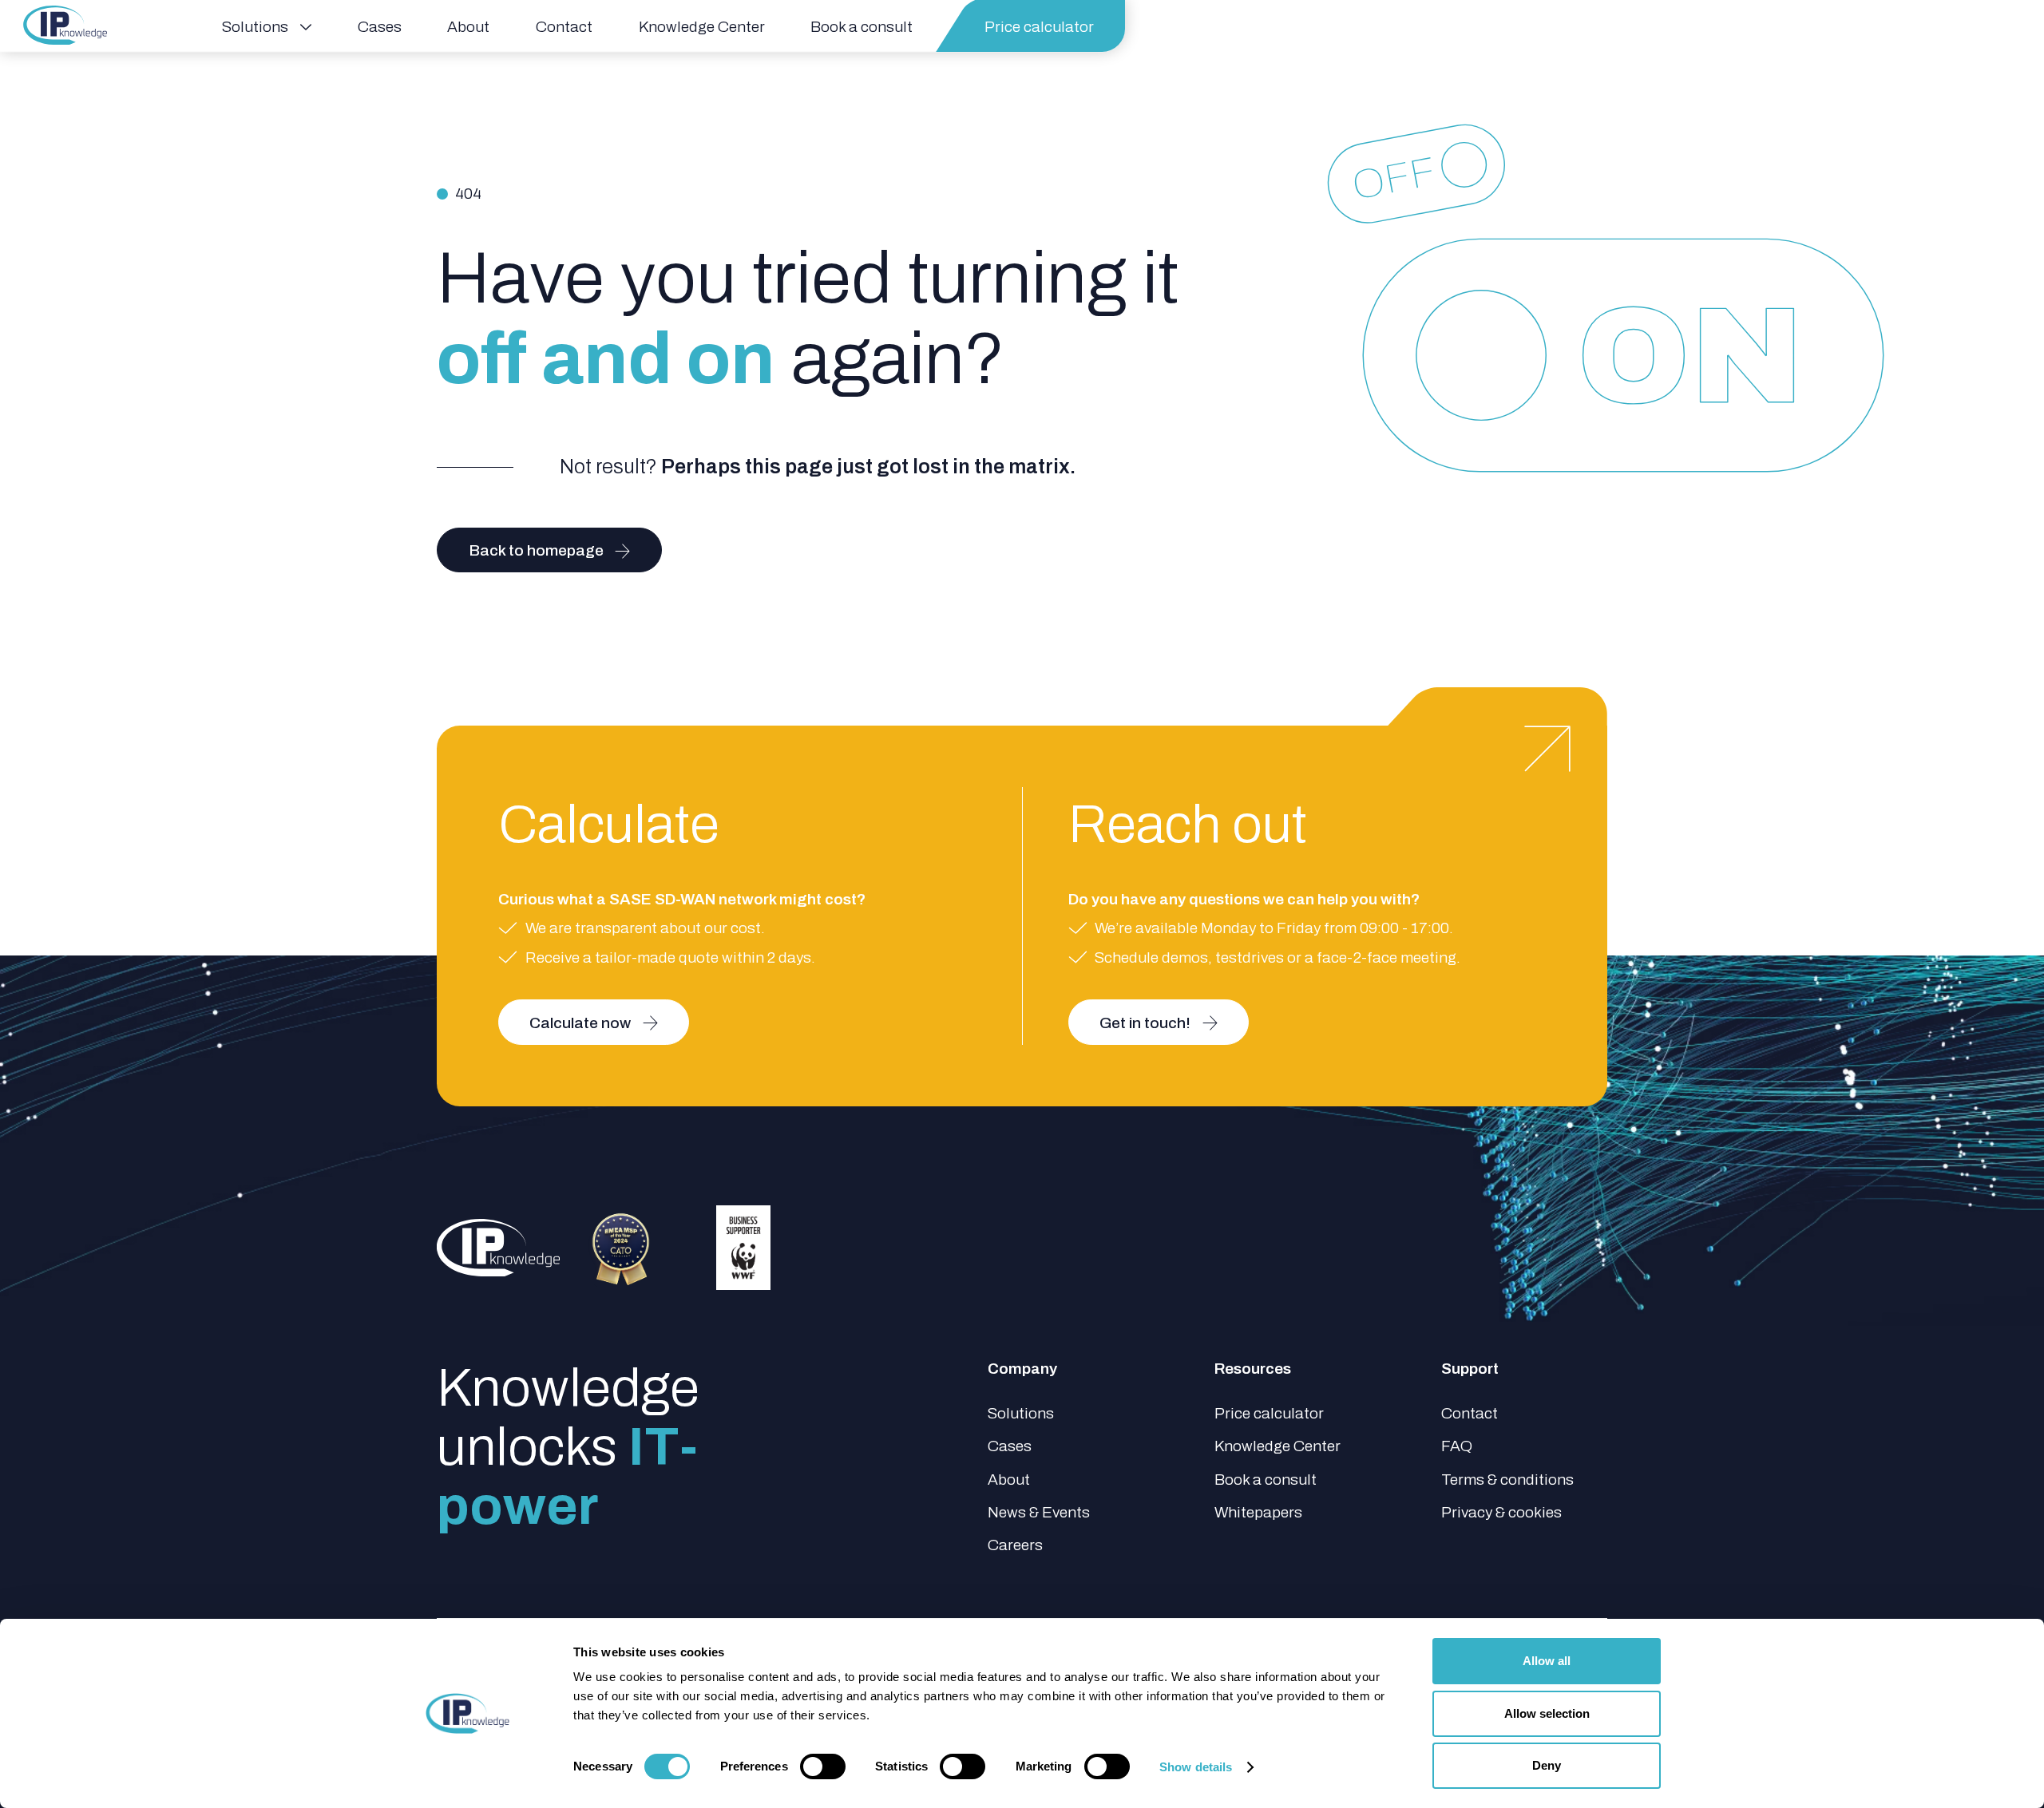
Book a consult (1266, 1480)
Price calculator (1269, 1413)
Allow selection (1547, 1713)
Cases (1010, 1446)
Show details (1196, 1767)
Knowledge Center (1277, 1446)
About (1009, 1480)
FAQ (1457, 1446)
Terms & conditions (1507, 1480)
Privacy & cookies (1501, 1512)
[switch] (823, 1766)
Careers (1015, 1545)
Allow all (1547, 1661)
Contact (1470, 1413)
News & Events (1039, 1512)
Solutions (1021, 1413)
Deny (1547, 1765)
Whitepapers (1258, 1512)
